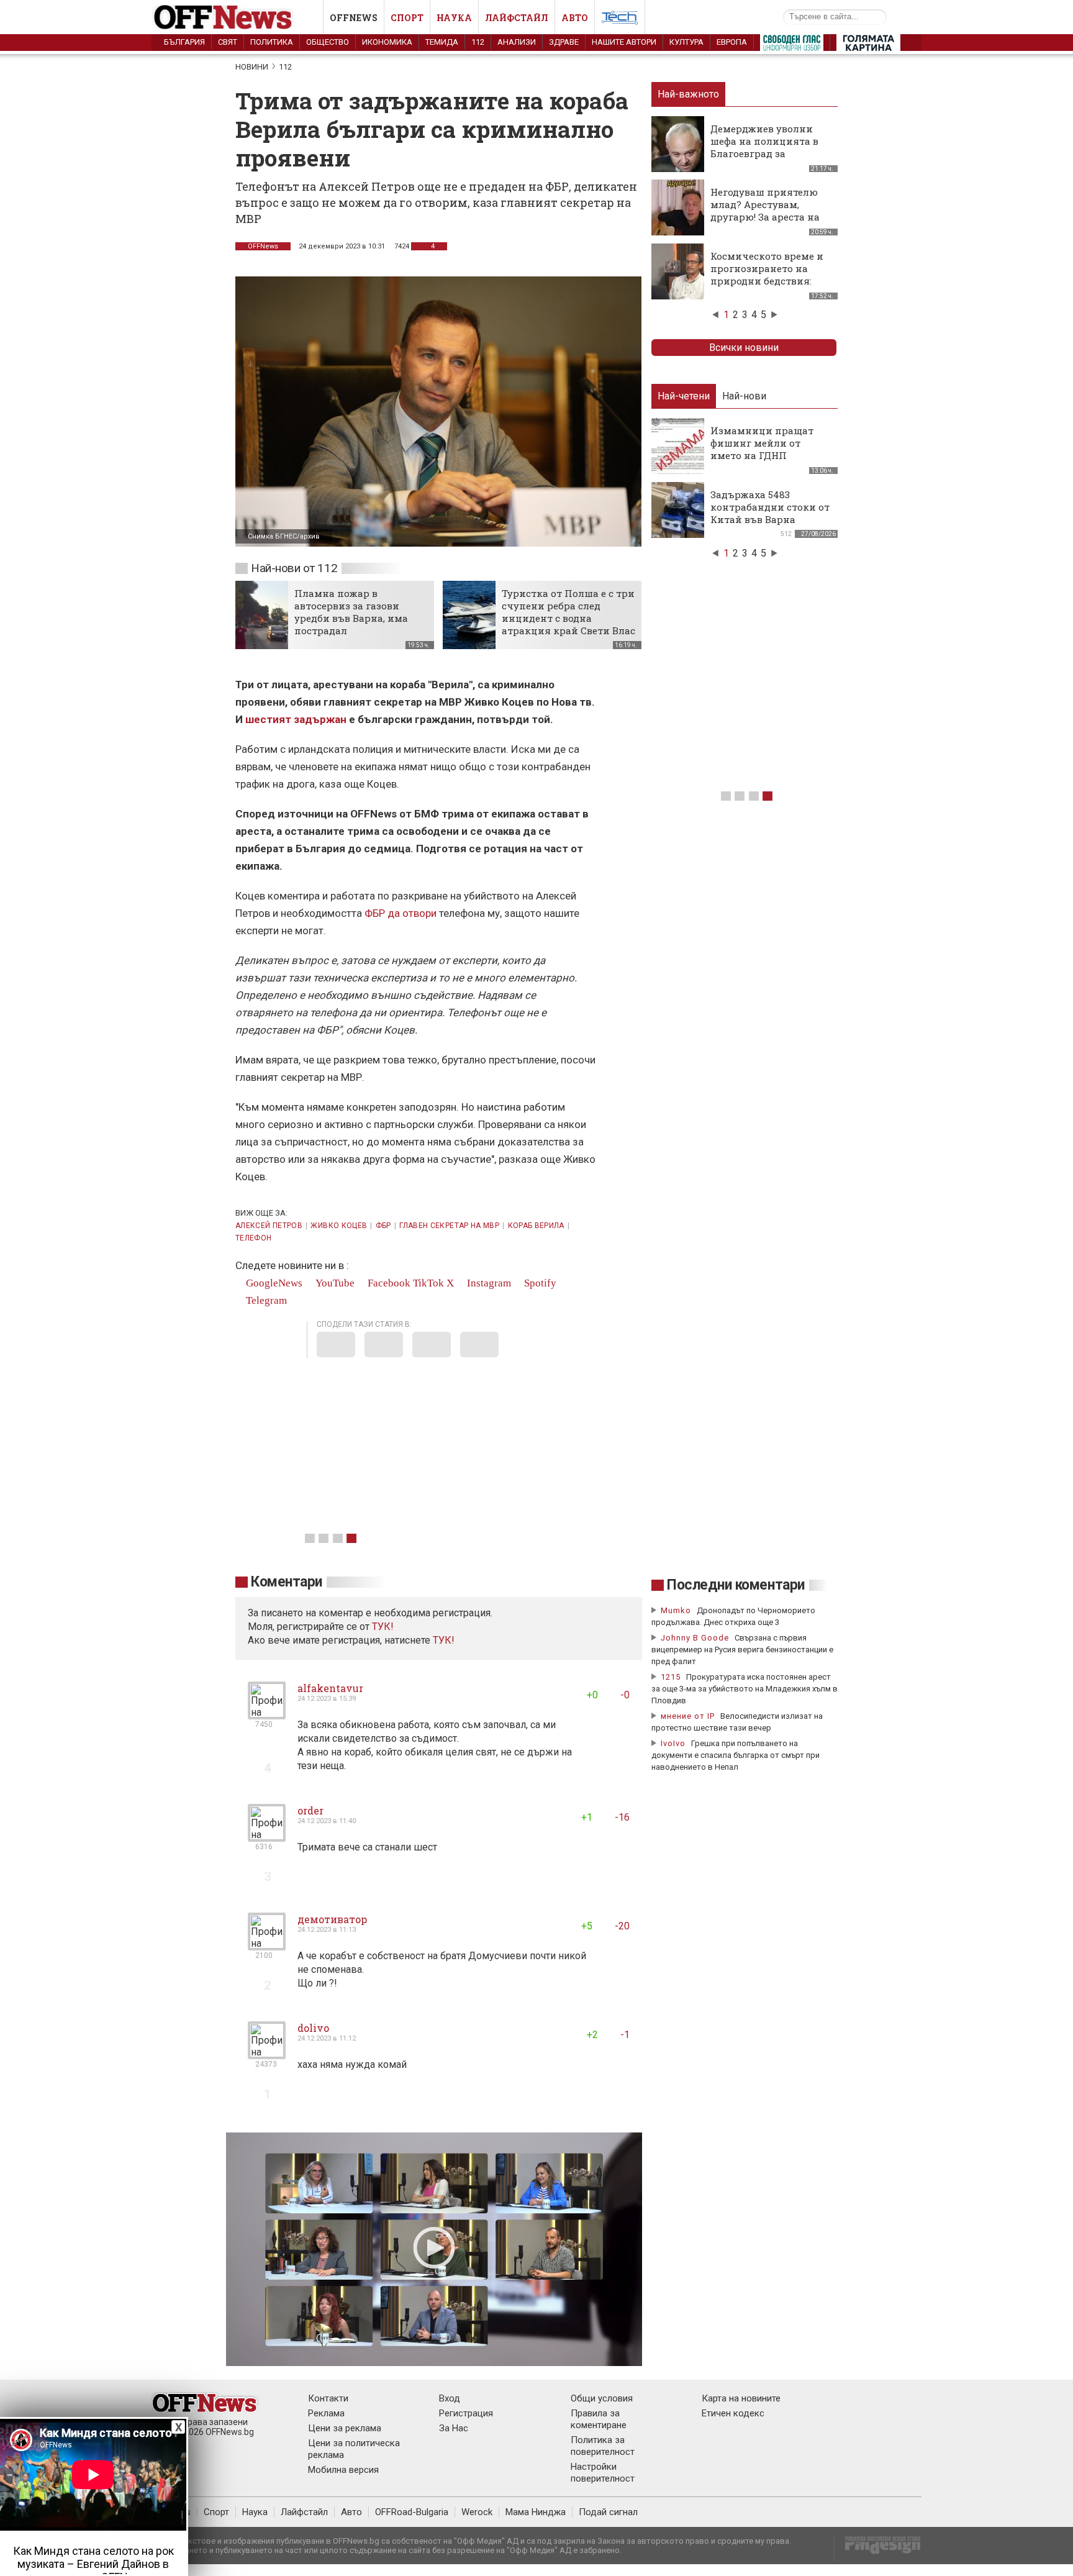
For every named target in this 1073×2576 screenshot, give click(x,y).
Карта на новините (741, 2398)
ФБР (383, 1226)
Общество (328, 42)
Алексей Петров (269, 1226)
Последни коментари (736, 1585)
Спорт (407, 18)
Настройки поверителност (603, 2473)
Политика (272, 42)
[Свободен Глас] (792, 45)
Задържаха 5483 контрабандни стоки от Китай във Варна (770, 507)
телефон (254, 1238)
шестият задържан (296, 719)
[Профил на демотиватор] (267, 1945)
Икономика (387, 42)
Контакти (328, 2398)
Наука (454, 18)
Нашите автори (624, 42)
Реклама (326, 2413)
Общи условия (602, 2398)
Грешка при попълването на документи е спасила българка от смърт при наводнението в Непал (736, 1755)
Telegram (265, 1300)
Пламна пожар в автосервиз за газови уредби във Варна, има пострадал (351, 612)
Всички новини (744, 348)
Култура (686, 42)
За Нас (454, 2428)
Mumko (676, 1610)
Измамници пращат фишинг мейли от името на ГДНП (762, 443)
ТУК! (444, 1640)
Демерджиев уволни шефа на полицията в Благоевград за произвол (764, 147)
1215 (671, 1677)
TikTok (428, 1283)
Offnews (354, 18)
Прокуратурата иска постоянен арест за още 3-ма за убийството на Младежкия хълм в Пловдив (745, 1689)
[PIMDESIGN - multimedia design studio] (878, 2549)
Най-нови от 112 (294, 568)
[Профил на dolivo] (267, 2054)
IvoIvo (673, 1743)
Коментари (287, 1582)
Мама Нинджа (536, 2512)
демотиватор (332, 1919)
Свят (228, 42)
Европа (732, 42)
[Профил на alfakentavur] (267, 1714)
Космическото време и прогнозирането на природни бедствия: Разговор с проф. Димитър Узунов (767, 281)
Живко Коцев (339, 1226)
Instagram (488, 1283)
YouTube (334, 1283)
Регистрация (466, 2413)
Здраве (564, 42)
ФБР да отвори (401, 913)
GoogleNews (273, 1283)
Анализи (517, 42)
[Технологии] (620, 20)
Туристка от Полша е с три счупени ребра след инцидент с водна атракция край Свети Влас (568, 612)
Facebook (388, 1283)
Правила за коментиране (599, 2419)
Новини (252, 67)
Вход (450, 2398)
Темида (442, 42)
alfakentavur (330, 1688)
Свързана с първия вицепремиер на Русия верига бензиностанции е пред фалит (742, 1650)
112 (478, 42)
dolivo (313, 2028)
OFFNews (263, 246)
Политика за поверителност (603, 2446)
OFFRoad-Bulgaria (412, 2512)
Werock (477, 2512)
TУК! (383, 1627)
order (310, 1810)
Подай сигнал (608, 2512)
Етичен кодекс (733, 2413)
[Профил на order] (267, 1836)
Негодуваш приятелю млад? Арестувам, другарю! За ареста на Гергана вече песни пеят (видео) (765, 217)
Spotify (539, 1283)
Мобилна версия (343, 2470)
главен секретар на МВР (449, 1226)
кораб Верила (536, 1226)
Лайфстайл (517, 18)
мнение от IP (688, 1716)
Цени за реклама (345, 2428)
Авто (575, 18)
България (184, 42)
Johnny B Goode (695, 1638)
